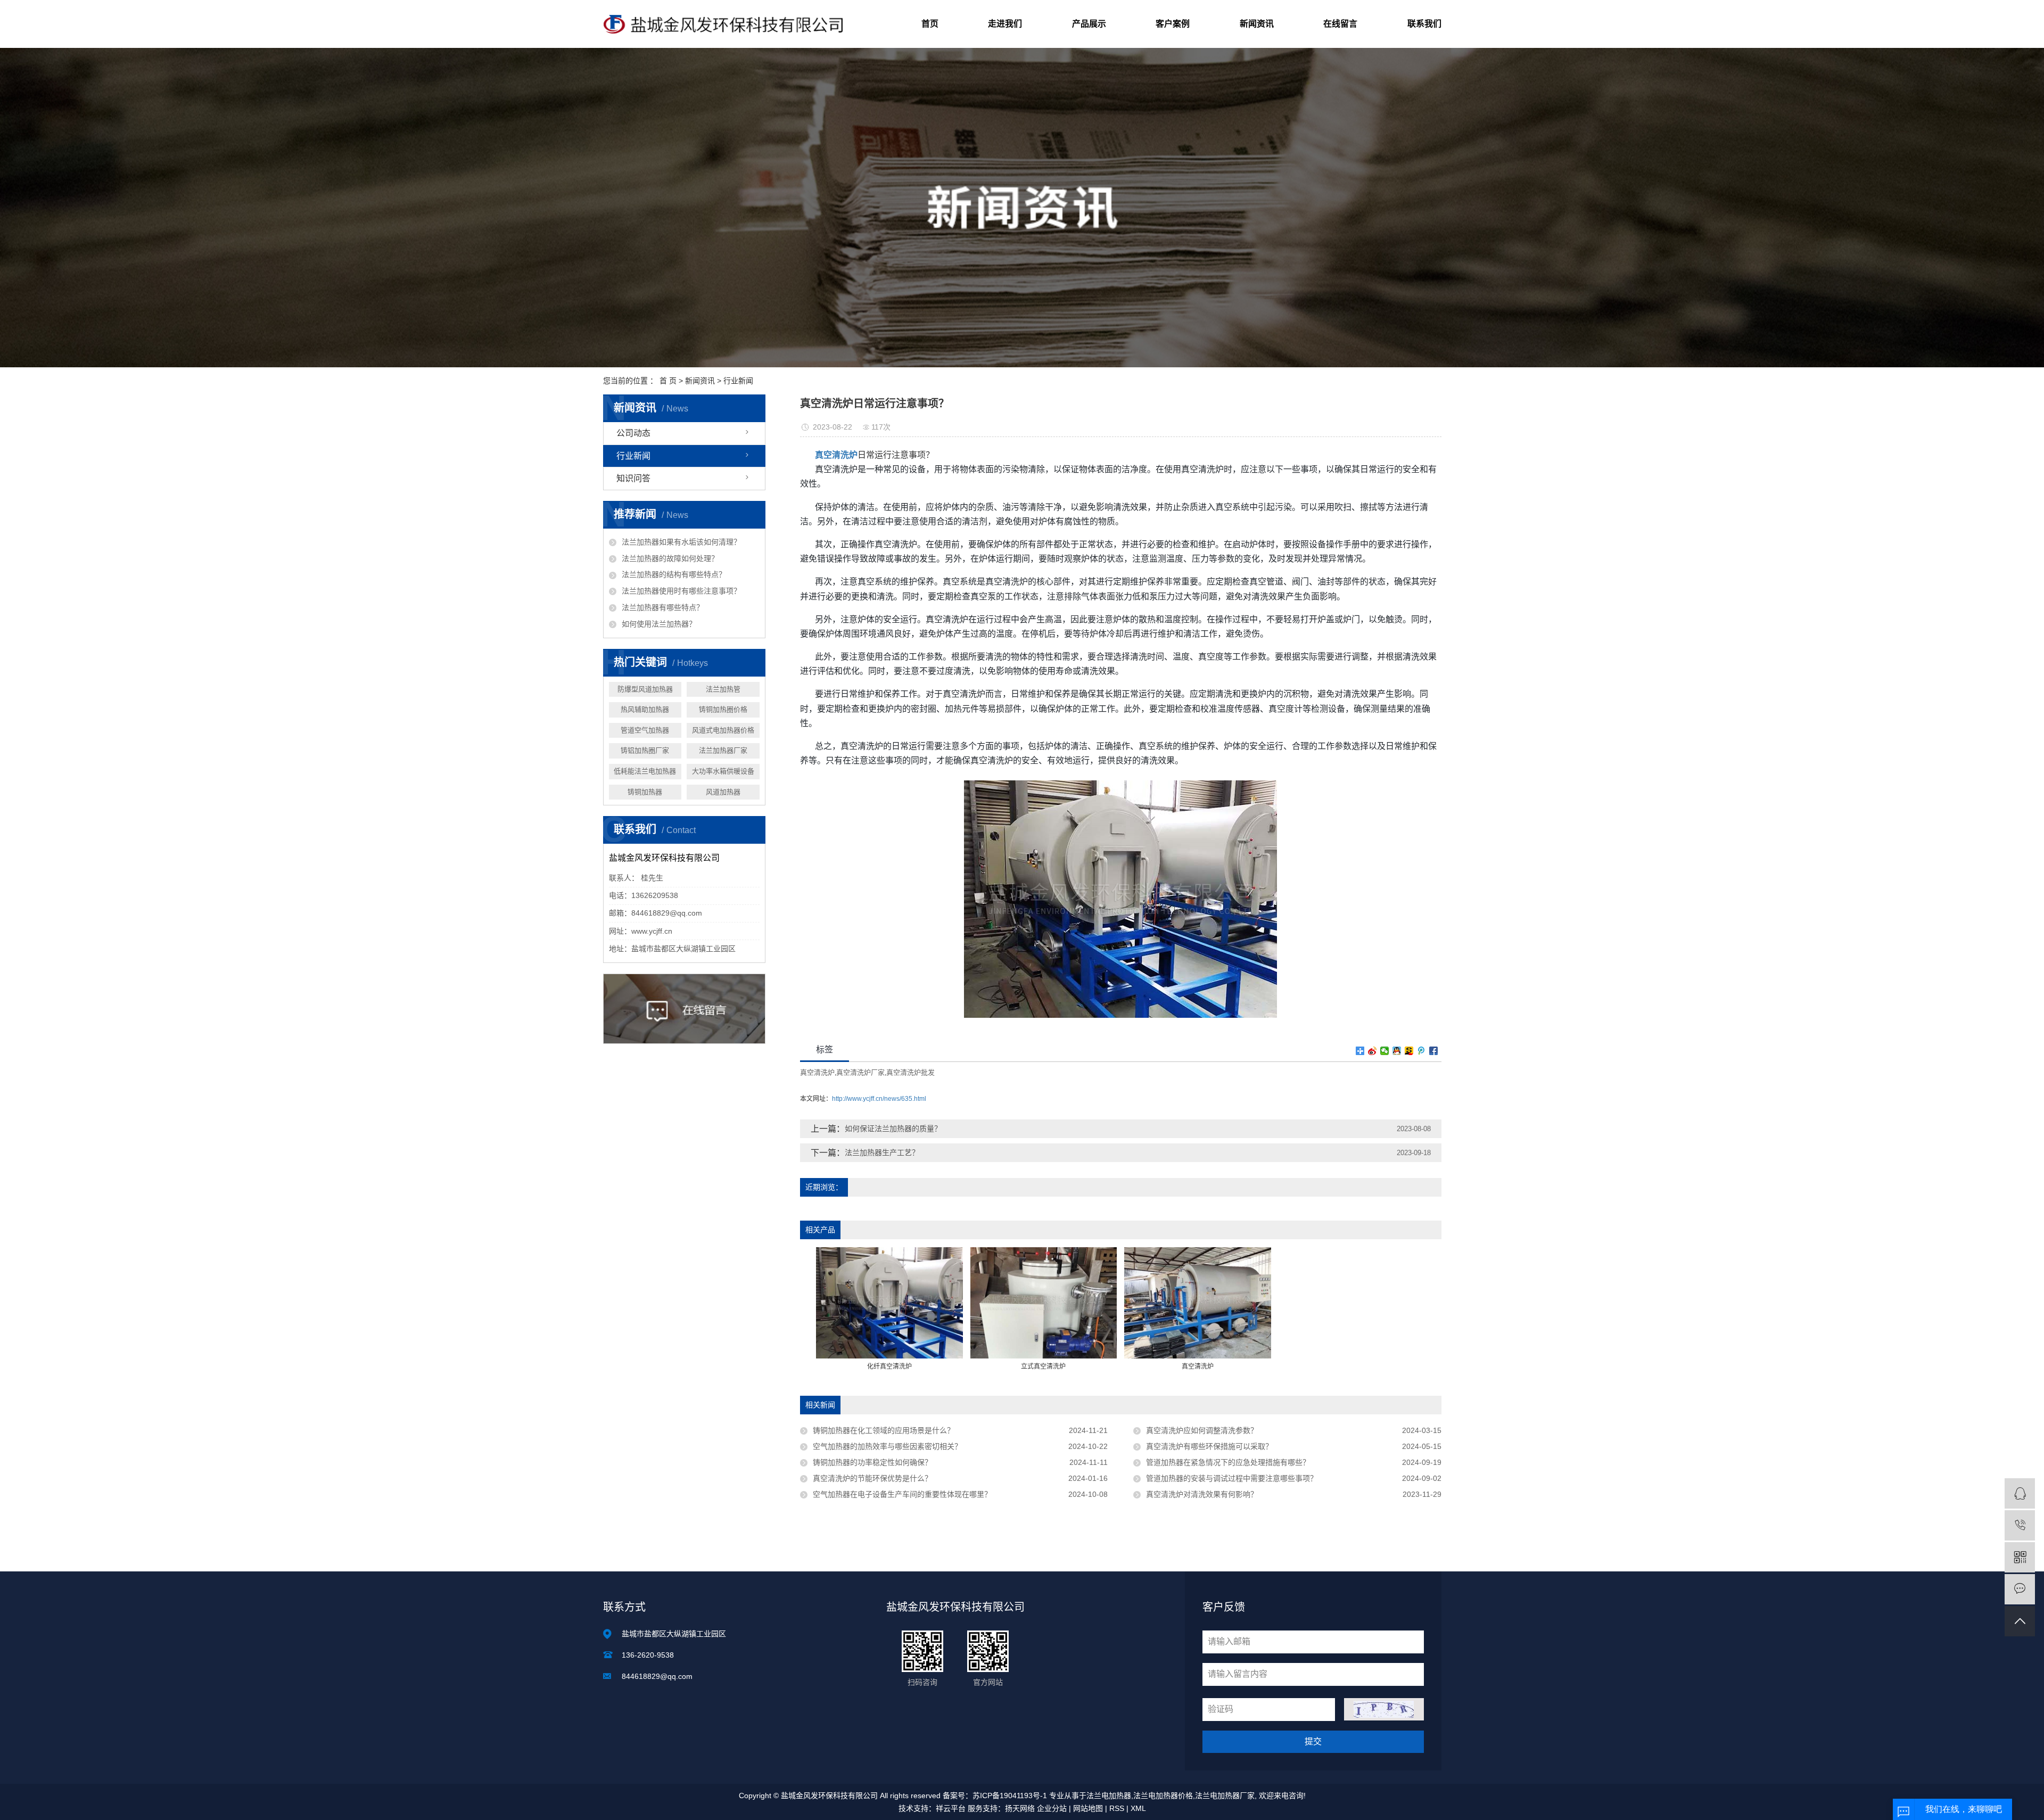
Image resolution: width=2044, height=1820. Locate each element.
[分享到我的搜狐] (1409, 1051)
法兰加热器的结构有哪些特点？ (674, 574)
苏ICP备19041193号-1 (1010, 1796)
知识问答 (633, 478)
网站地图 (1088, 1808)
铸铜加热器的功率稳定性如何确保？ (872, 1462)
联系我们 (1424, 24)
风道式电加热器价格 (723, 730)
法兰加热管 (723, 689)
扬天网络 (1020, 1808)
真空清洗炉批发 (910, 1072)
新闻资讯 (1257, 24)
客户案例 (1173, 24)
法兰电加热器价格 (1163, 1796)
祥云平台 (951, 1808)
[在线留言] (2020, 1589)
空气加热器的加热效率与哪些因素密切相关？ (887, 1446)
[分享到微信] (1385, 1051)
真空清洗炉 (817, 1072)
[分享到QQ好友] (1397, 1051)
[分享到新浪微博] (1373, 1051)
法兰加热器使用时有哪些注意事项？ (681, 591)
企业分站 (1052, 1808)
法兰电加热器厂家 (1225, 1796)
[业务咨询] (2020, 1493)
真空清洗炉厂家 (860, 1072)
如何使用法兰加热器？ (659, 624)
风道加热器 (723, 792)
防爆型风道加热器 (645, 689)
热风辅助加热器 (645, 709)
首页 (930, 24)
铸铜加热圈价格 (723, 709)
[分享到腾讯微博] (1421, 1051)
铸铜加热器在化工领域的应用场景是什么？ (884, 1430)
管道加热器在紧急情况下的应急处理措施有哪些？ (1228, 1462)
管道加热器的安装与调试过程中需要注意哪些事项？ (1232, 1478)
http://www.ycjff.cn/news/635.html (879, 1099)
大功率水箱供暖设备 (723, 771)
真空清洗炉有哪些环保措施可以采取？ (1209, 1446)
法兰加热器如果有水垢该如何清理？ (681, 542)
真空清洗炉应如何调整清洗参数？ (1202, 1430)
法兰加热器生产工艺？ (882, 1152)
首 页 (668, 381)
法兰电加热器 (1109, 1796)
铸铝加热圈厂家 (645, 750)
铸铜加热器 (645, 792)
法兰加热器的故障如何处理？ (670, 558)
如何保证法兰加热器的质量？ (893, 1129)
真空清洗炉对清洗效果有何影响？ (1202, 1494)
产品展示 (1089, 24)
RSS (1117, 1808)
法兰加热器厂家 (723, 750)
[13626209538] (2020, 1525)
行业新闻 (738, 381)
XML (1138, 1808)
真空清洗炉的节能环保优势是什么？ (872, 1478)
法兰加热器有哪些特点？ (663, 607)
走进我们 (1005, 24)
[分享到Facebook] (1434, 1051)
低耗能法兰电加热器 (645, 771)
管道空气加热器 (645, 730)
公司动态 (633, 433)
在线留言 (1340, 24)
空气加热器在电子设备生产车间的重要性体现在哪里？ (902, 1494)
